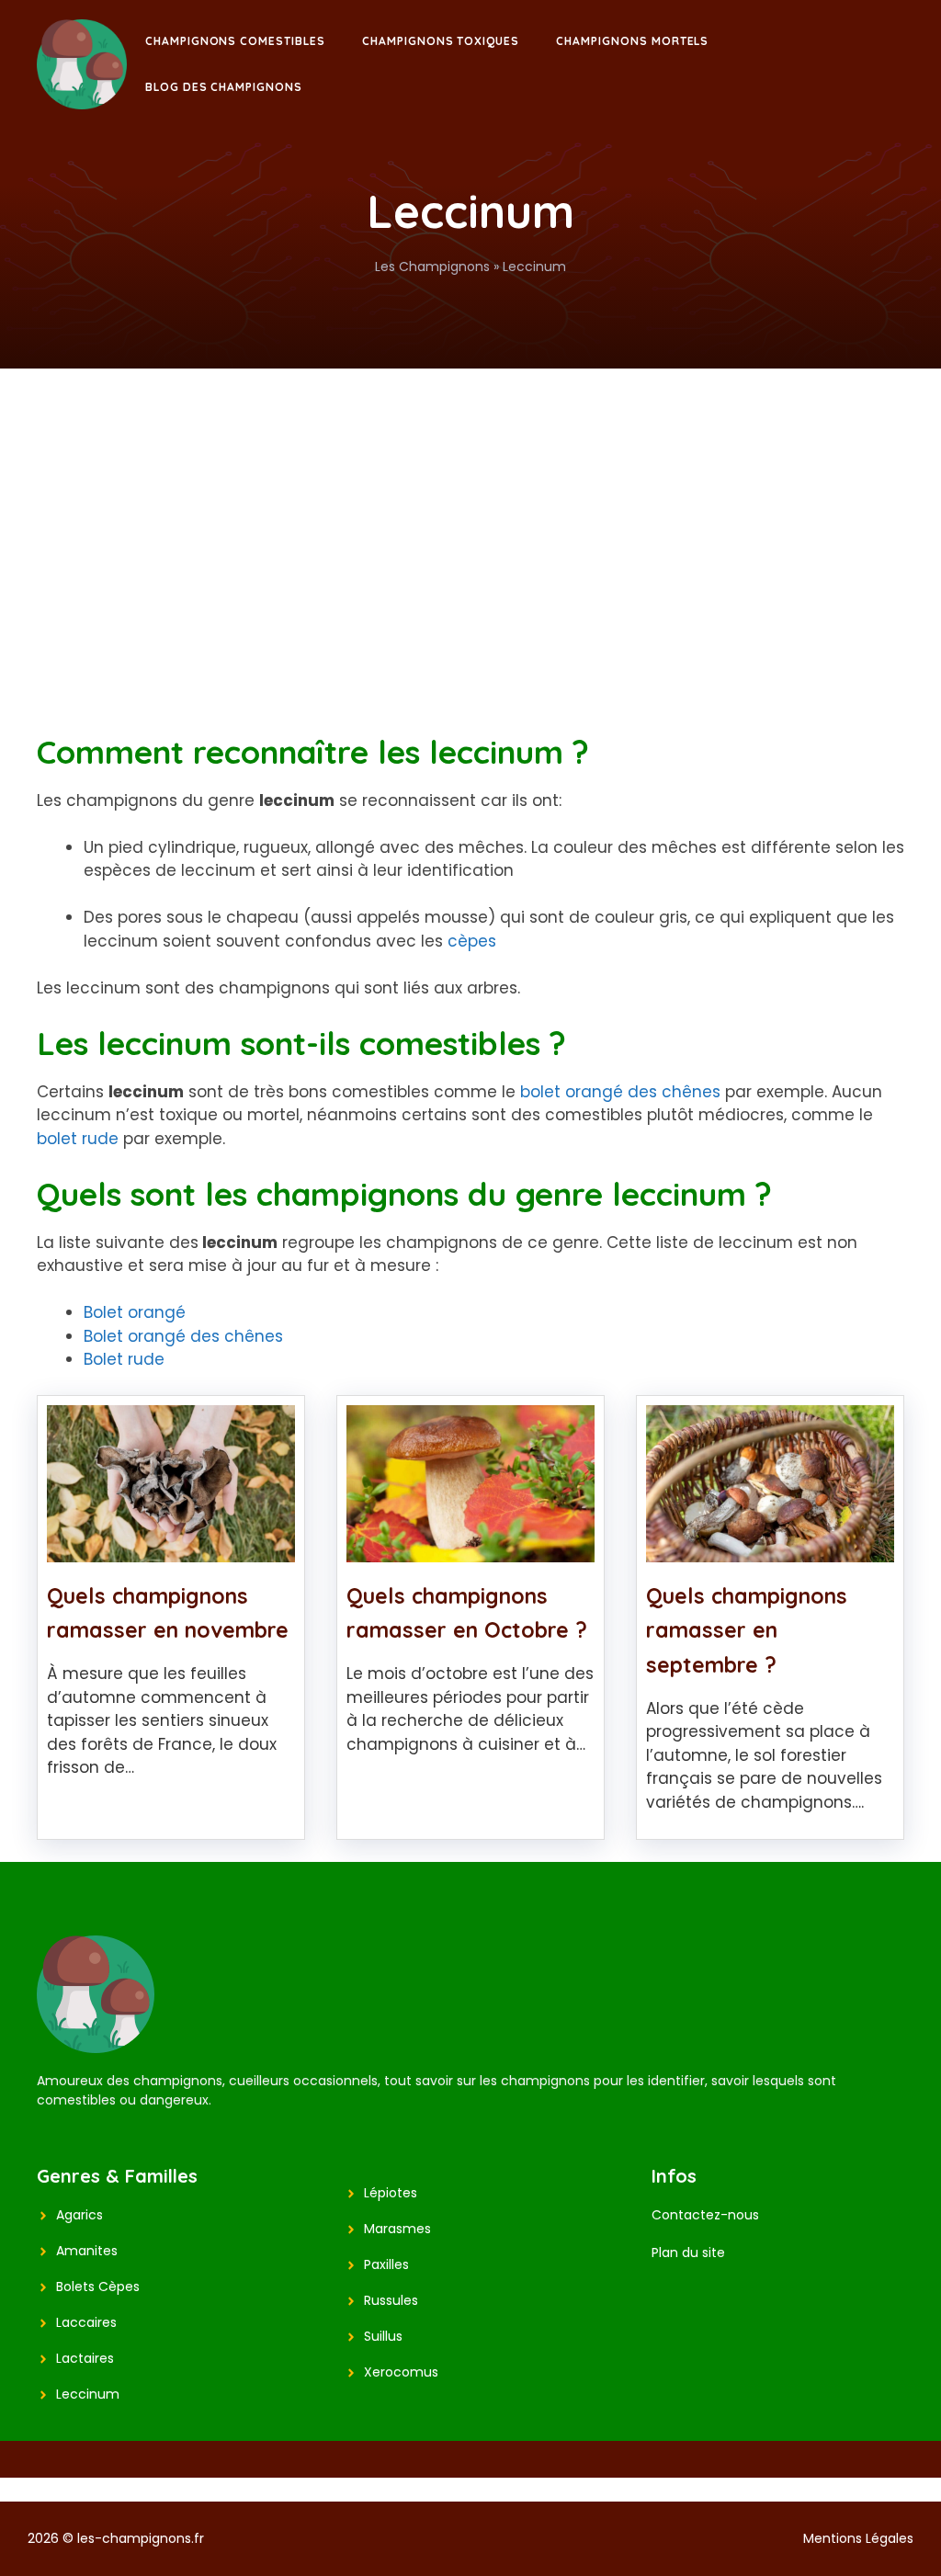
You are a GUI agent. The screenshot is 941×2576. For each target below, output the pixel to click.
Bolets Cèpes (98, 2287)
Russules (391, 2300)
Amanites (87, 2251)
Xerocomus (401, 2372)
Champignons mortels (632, 41)
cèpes (472, 941)
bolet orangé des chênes (620, 1092)
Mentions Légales (858, 2538)
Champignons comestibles (235, 41)
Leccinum (88, 2394)
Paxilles (386, 2264)
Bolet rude (124, 1359)
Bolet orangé (135, 1312)
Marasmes (397, 2229)
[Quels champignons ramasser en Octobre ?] (470, 1549)
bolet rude (78, 1139)
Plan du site (688, 2253)
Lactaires (85, 2358)
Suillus (383, 2336)
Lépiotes (391, 2193)
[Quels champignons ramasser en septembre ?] (770, 1549)
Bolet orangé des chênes (183, 1336)
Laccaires (86, 2322)
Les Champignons (432, 267)
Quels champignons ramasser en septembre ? (747, 1631)
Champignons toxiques (441, 41)
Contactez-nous (705, 2215)
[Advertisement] (470, 506)
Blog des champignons (224, 87)
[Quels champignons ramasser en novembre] (171, 1549)
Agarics (79, 2215)
